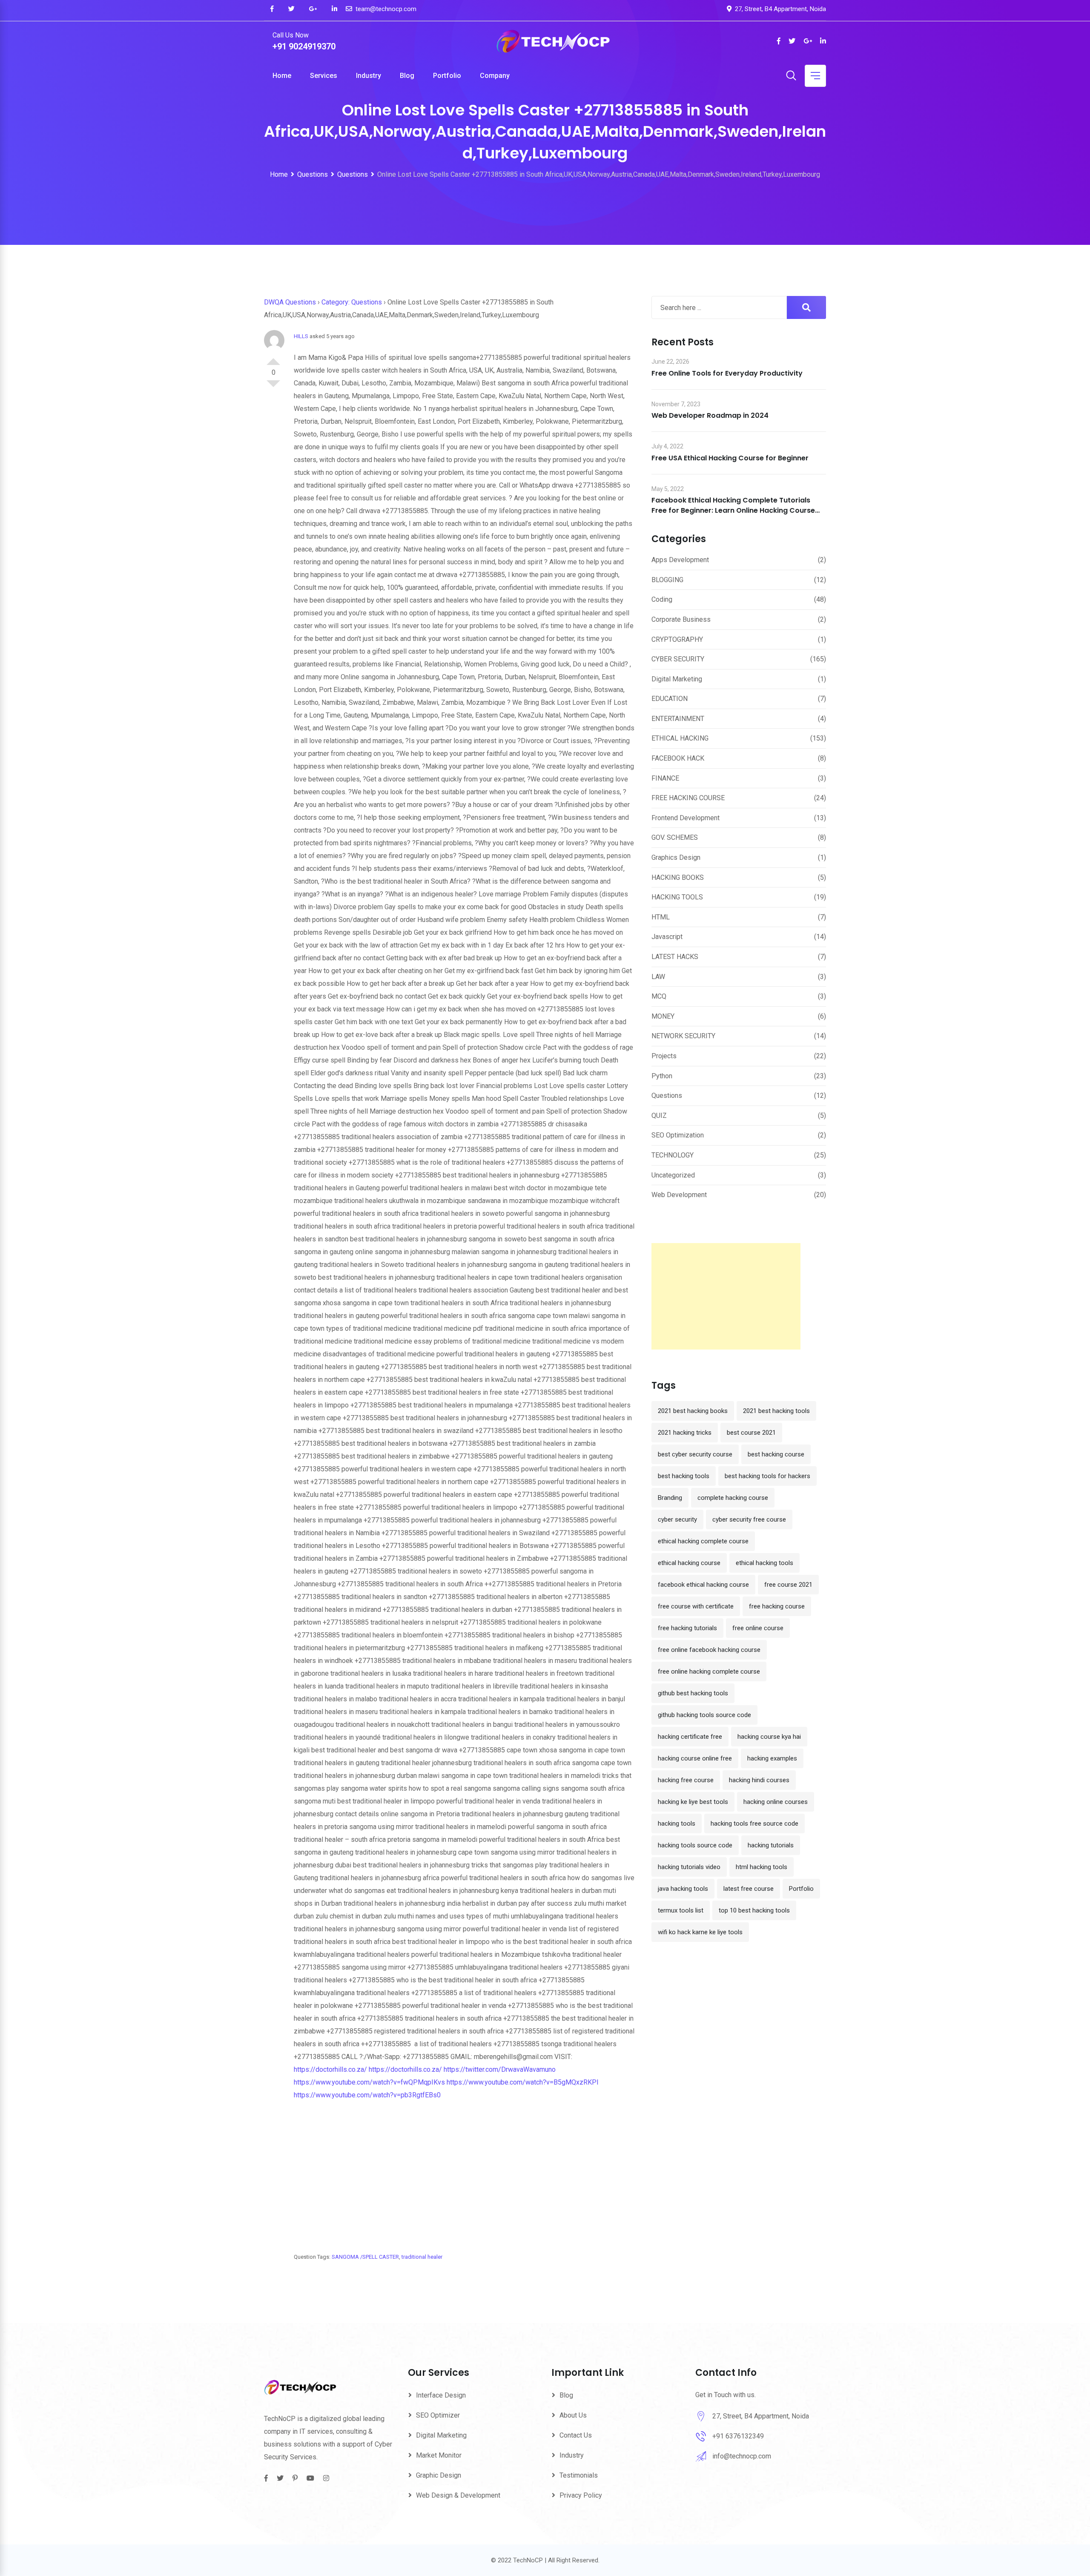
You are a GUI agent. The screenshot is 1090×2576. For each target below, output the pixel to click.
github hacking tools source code (704, 1715)
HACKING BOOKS (678, 877)
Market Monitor (439, 2455)
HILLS (301, 336)
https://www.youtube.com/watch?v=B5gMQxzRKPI (523, 2082)
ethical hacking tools (764, 1563)
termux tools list (681, 1910)
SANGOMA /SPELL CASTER (365, 2257)
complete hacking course (733, 1498)
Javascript (667, 937)
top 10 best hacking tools (754, 1910)
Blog (407, 76)
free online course (758, 1628)
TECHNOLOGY (673, 1155)
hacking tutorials (771, 1845)
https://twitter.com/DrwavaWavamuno (500, 2069)
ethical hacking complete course (703, 1541)
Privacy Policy (581, 2495)
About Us (573, 2415)
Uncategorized (673, 1175)
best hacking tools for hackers (767, 1476)
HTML (661, 917)
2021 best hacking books (693, 1411)
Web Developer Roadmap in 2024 (710, 415)
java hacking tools (683, 1889)
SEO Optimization (678, 1135)
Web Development (679, 1195)
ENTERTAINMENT (678, 719)
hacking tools (677, 1824)
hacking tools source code (695, 1845)
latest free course (749, 1889)
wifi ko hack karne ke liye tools (700, 1932)
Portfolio (447, 76)
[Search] (791, 76)
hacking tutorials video (689, 1867)
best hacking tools (684, 1476)
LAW (658, 977)
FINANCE (665, 778)
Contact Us (576, 2435)
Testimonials (579, 2475)
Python (662, 1076)
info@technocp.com (742, 2456)
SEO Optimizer (438, 2415)
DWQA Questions (290, 302)
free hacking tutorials (687, 1628)
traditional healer (422, 2257)
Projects (664, 1056)
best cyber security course (695, 1454)
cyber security (677, 1519)
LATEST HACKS (675, 957)
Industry (369, 76)
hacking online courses (776, 1802)
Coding (662, 599)
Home (282, 76)
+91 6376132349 (738, 2436)
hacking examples (772, 1758)
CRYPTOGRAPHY (677, 639)
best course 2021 (751, 1433)
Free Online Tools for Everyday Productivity (727, 373)
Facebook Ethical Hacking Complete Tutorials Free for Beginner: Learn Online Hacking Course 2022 (733, 510)
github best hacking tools (693, 1693)
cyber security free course (749, 1519)
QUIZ (659, 1116)
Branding (670, 1498)
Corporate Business (681, 619)
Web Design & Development (458, 2495)
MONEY (663, 1016)
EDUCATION (670, 699)
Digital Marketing (677, 679)
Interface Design (441, 2395)
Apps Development (680, 560)
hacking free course (686, 1780)
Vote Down (273, 387)
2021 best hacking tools (776, 1411)
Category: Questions (352, 302)
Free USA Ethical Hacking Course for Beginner (730, 458)
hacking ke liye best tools (693, 1802)
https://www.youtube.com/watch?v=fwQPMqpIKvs (369, 2082)
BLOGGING (667, 580)
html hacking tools (762, 1867)
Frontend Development (686, 818)
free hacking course (777, 1606)
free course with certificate (696, 1606)
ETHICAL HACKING (680, 738)
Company (495, 76)
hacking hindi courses (759, 1780)
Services (324, 76)
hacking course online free (695, 1758)
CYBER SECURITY (678, 659)
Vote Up (273, 358)
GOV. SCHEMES (675, 837)
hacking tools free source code (754, 1824)
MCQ (659, 996)
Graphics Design (676, 857)
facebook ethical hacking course (703, 1585)
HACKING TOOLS (677, 897)
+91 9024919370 (304, 46)
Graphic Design (439, 2475)
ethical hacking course (689, 1563)
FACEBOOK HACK (678, 758)
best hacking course (776, 1454)
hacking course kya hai (769, 1737)
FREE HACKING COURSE (688, 798)
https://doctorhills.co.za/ (330, 2069)
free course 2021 (788, 1585)
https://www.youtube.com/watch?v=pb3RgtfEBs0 (367, 2095)
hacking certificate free (690, 1737)
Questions (667, 1096)
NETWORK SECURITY (683, 1036)
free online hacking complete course (709, 1671)
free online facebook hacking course (709, 1650)
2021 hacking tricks (685, 1433)
